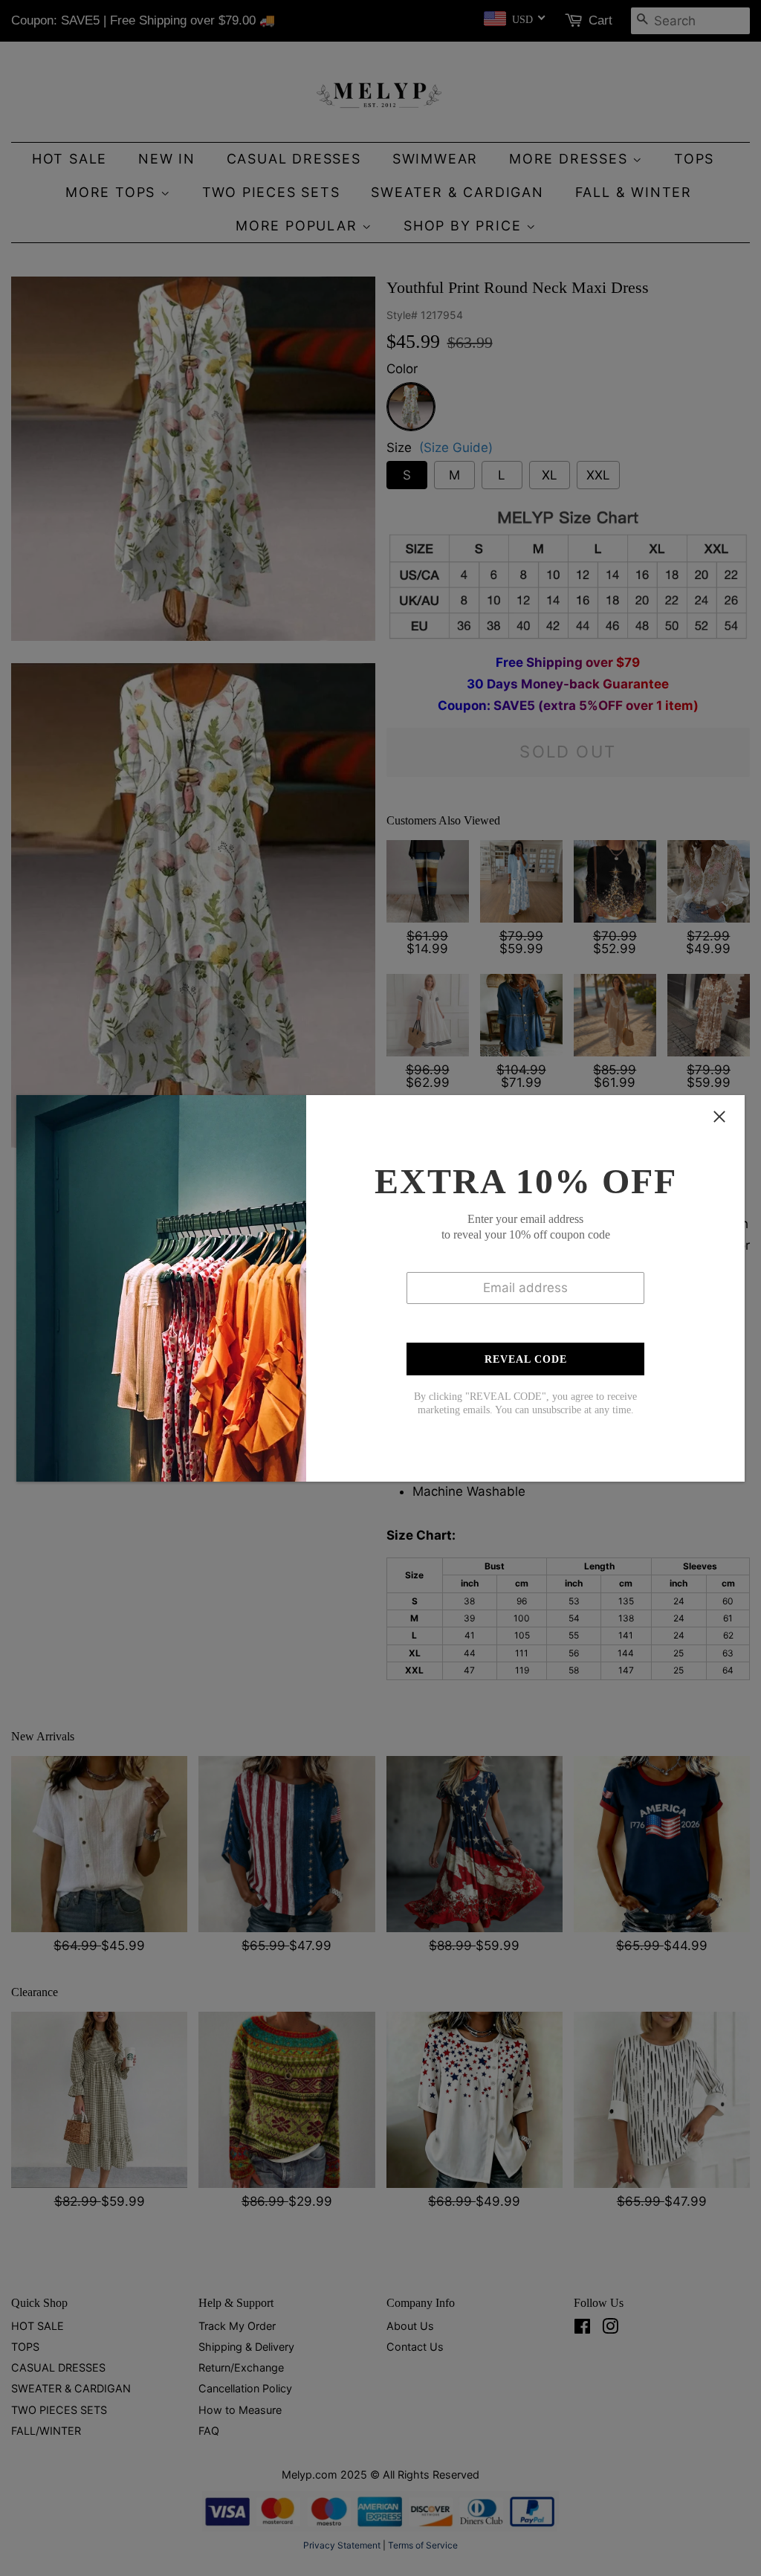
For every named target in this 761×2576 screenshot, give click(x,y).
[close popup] (719, 1117)
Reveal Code (526, 1359)
